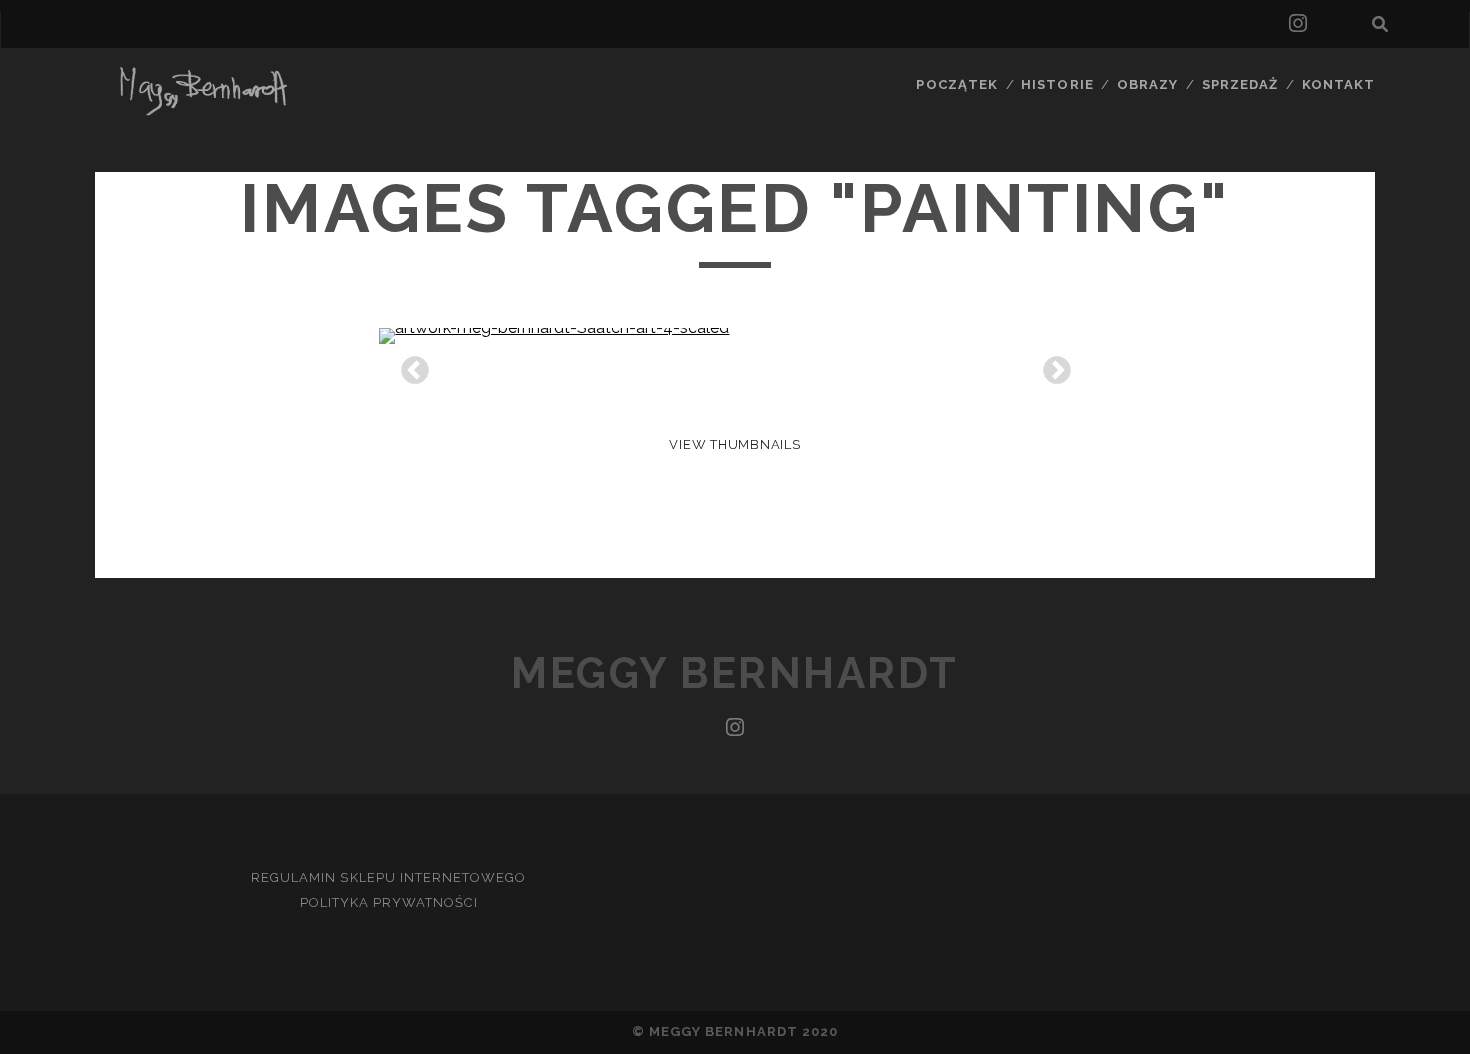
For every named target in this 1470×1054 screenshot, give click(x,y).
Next (1051, 365)
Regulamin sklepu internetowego (388, 877)
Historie (1057, 84)
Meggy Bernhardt (735, 673)
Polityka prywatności (389, 902)
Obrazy (1147, 84)
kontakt (1338, 84)
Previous (409, 365)
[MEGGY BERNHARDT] (199, 112)
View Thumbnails (734, 444)
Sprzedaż (1240, 84)
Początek (956, 84)
